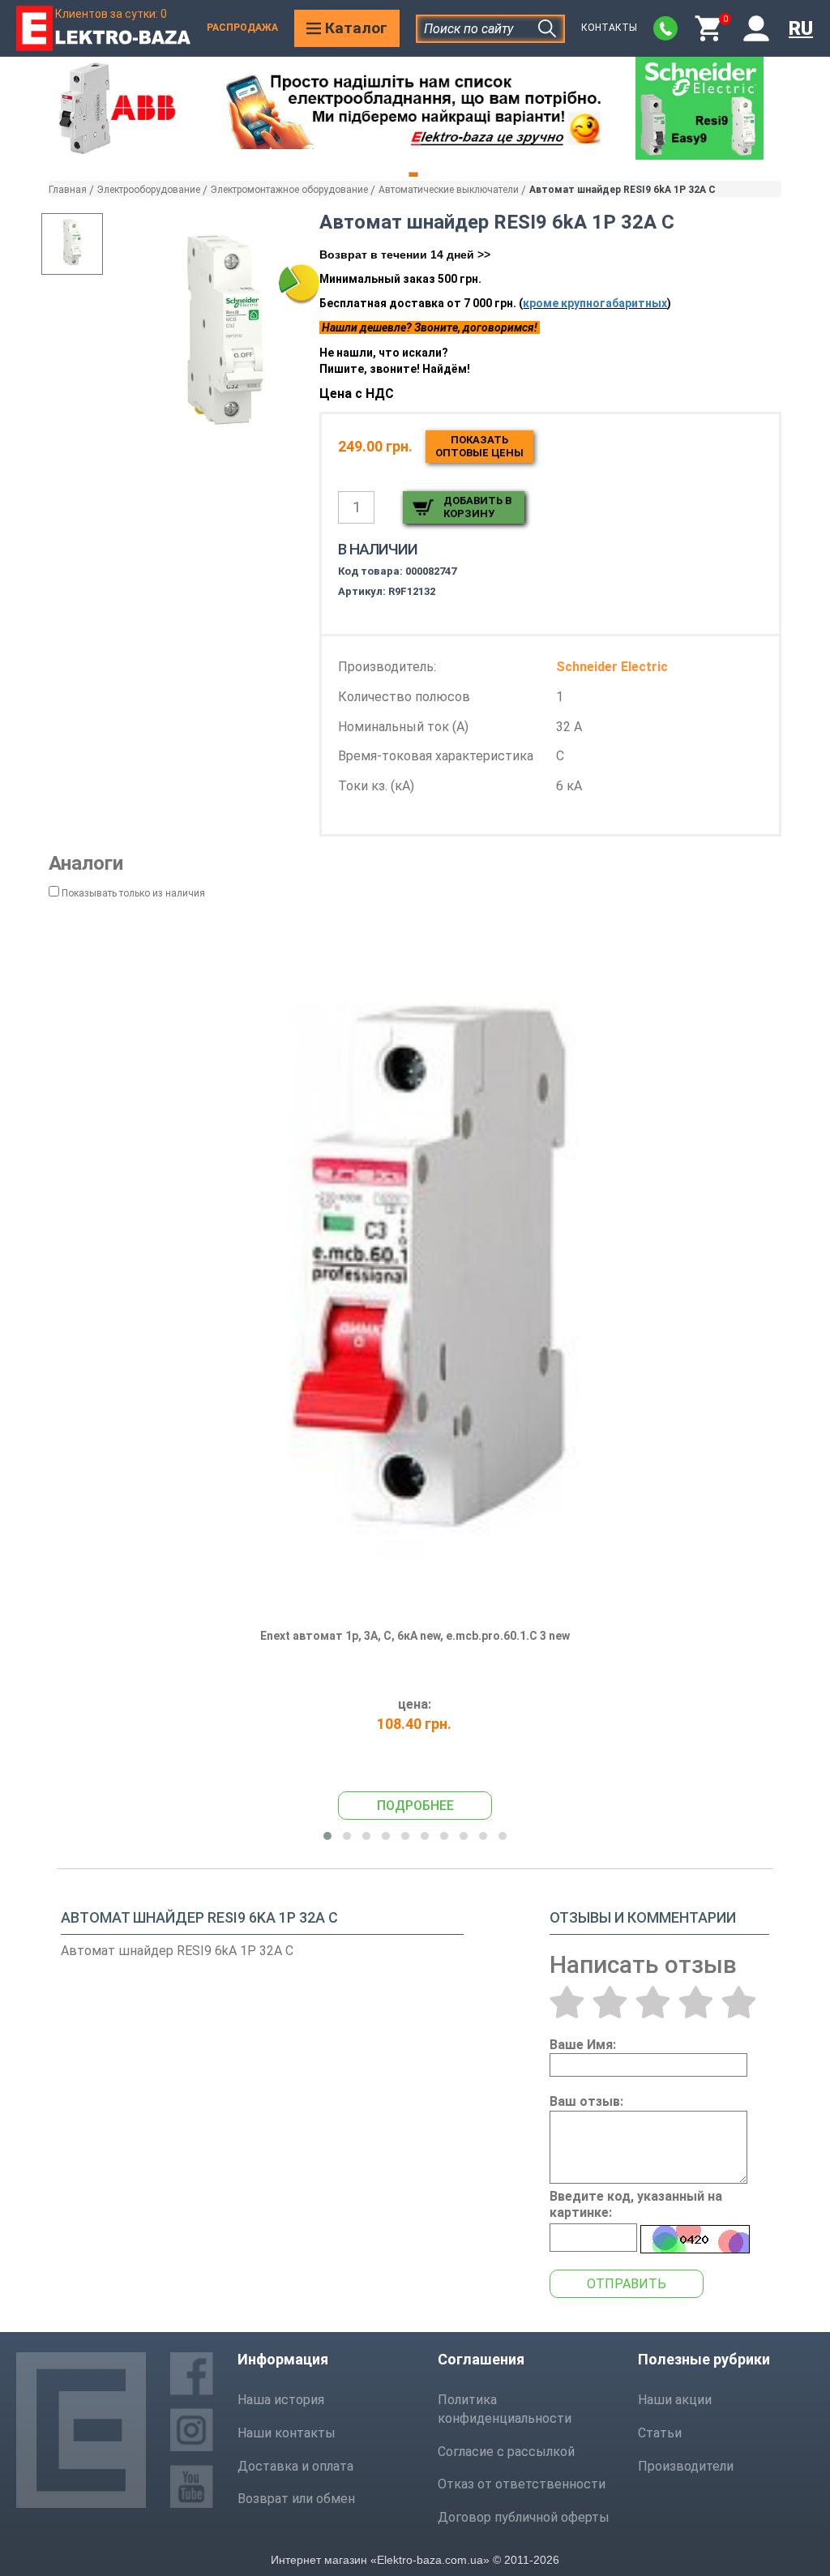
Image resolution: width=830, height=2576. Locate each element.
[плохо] (610, 2002)
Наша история (281, 2400)
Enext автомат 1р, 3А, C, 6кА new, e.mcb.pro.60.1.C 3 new (415, 1636)
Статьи (660, 2433)
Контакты (609, 28)
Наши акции (675, 2400)
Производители (686, 2466)
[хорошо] (696, 2002)
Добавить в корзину (477, 507)
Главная (68, 190)
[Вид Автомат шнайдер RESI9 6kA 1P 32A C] (72, 244)
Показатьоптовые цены (479, 446)
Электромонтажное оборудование (289, 190)
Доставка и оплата (295, 2466)
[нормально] (653, 2002)
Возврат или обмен (296, 2499)
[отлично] (739, 2002)
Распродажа (242, 28)
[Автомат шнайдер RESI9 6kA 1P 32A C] (225, 336)
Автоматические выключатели (449, 190)
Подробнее (415, 1806)
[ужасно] (567, 2002)
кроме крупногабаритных (595, 303)
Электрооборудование (149, 190)
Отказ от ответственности (522, 2484)
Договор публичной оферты (524, 2517)
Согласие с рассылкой (506, 2452)
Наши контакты (287, 2433)
